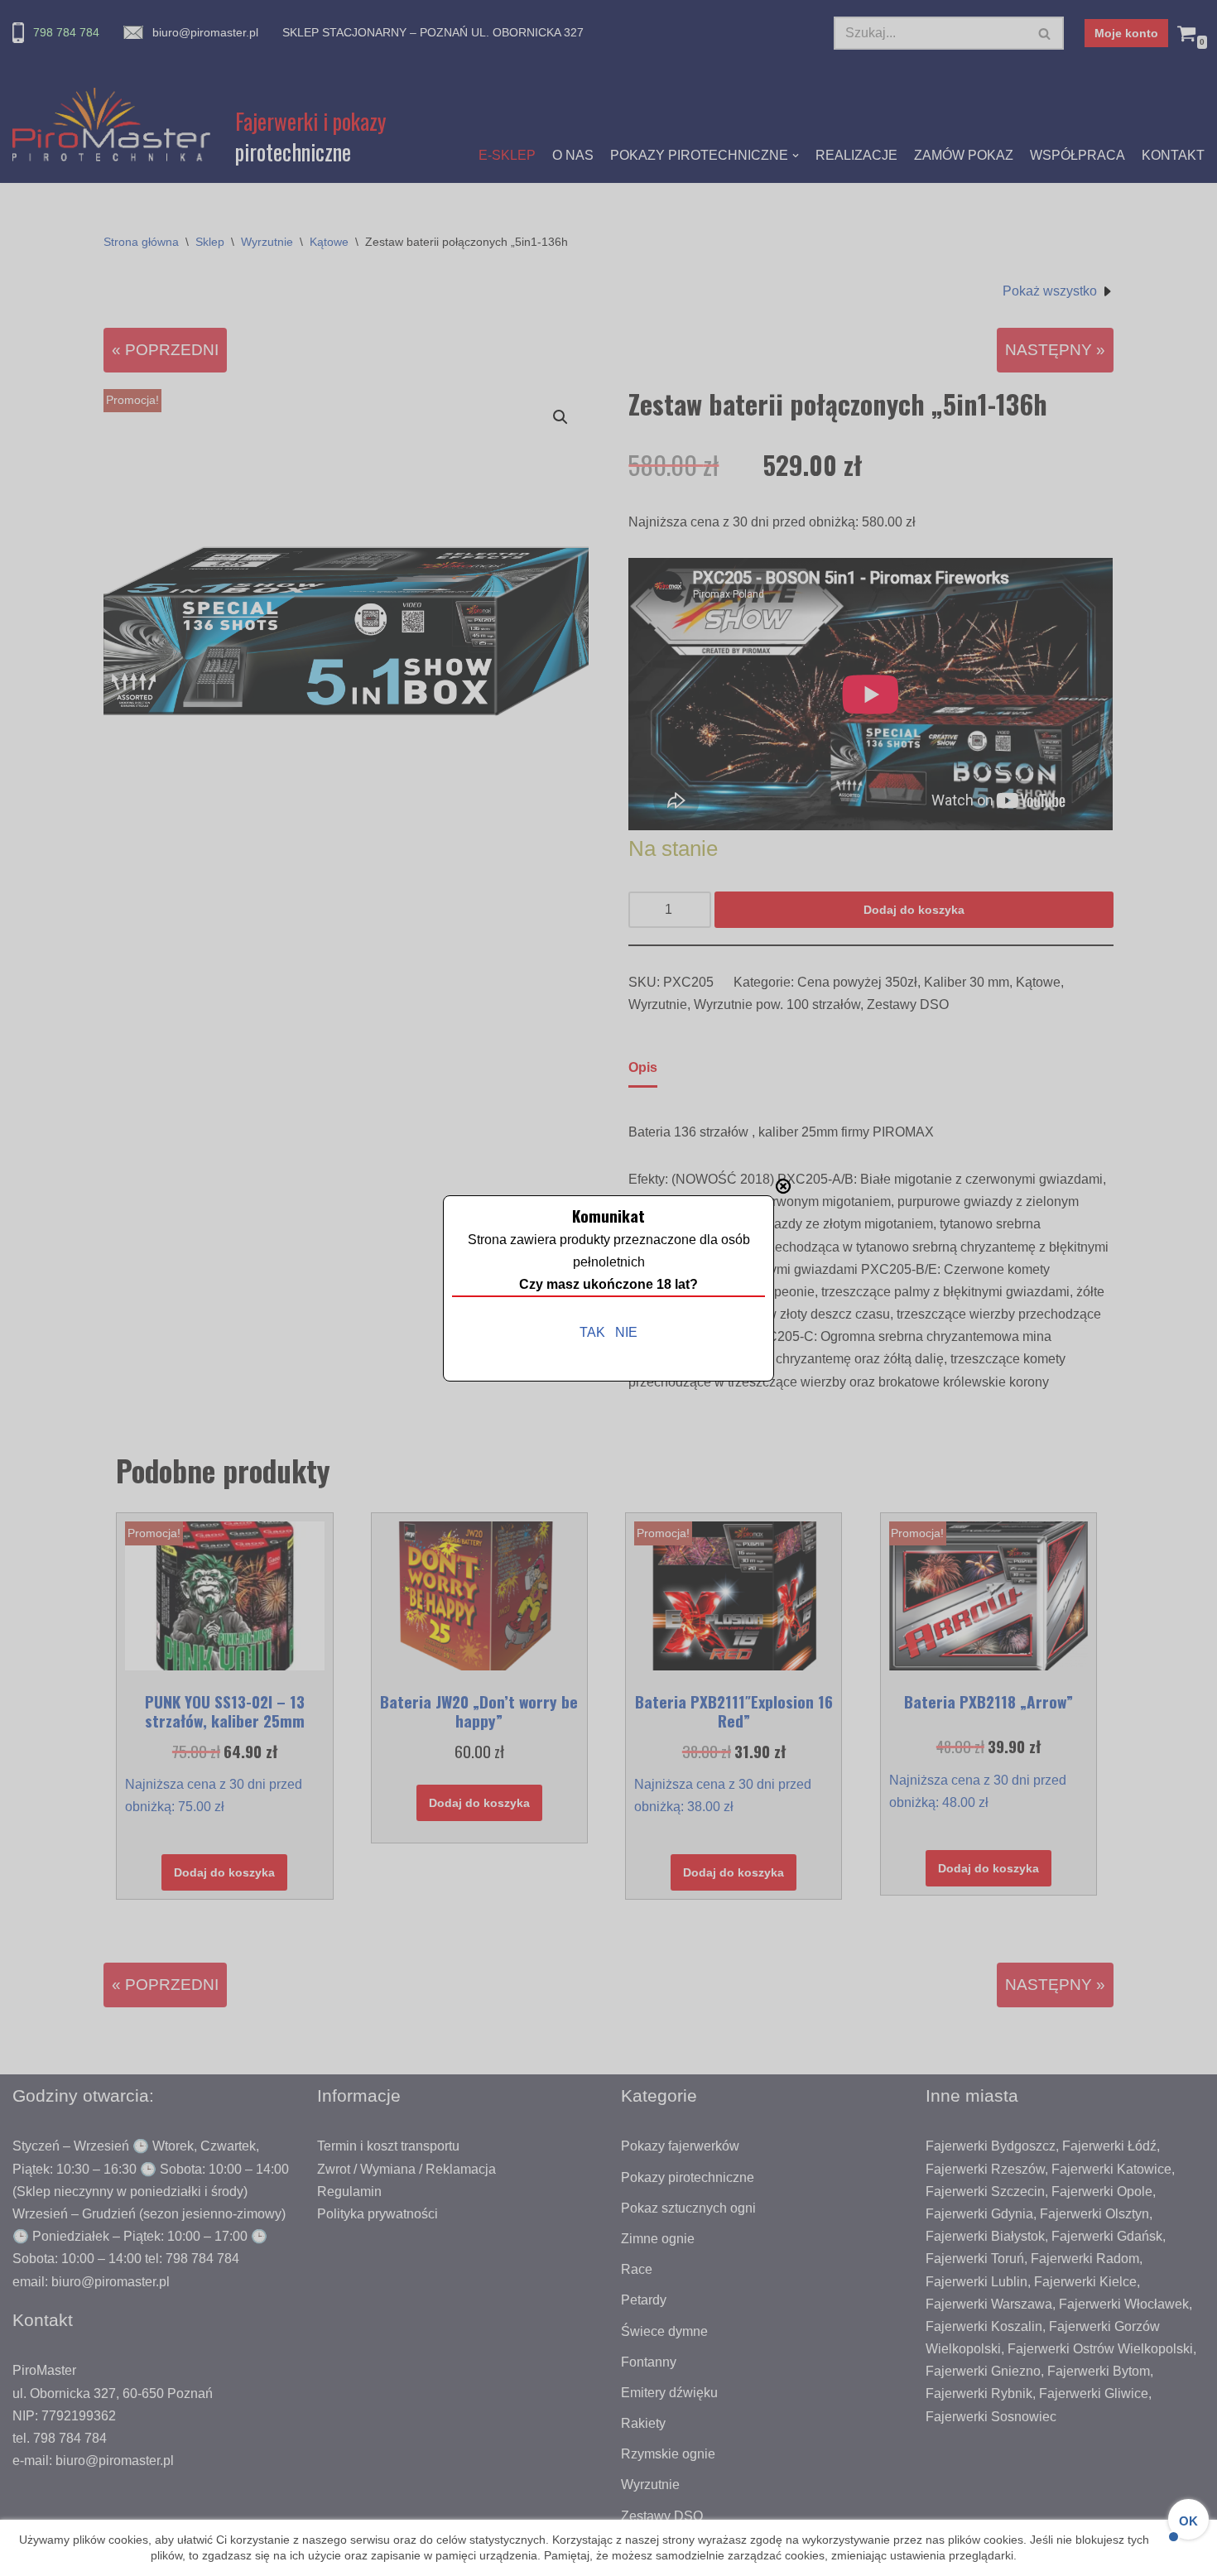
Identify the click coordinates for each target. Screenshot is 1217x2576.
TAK (592, 1332)
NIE (626, 1332)
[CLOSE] (783, 1186)
